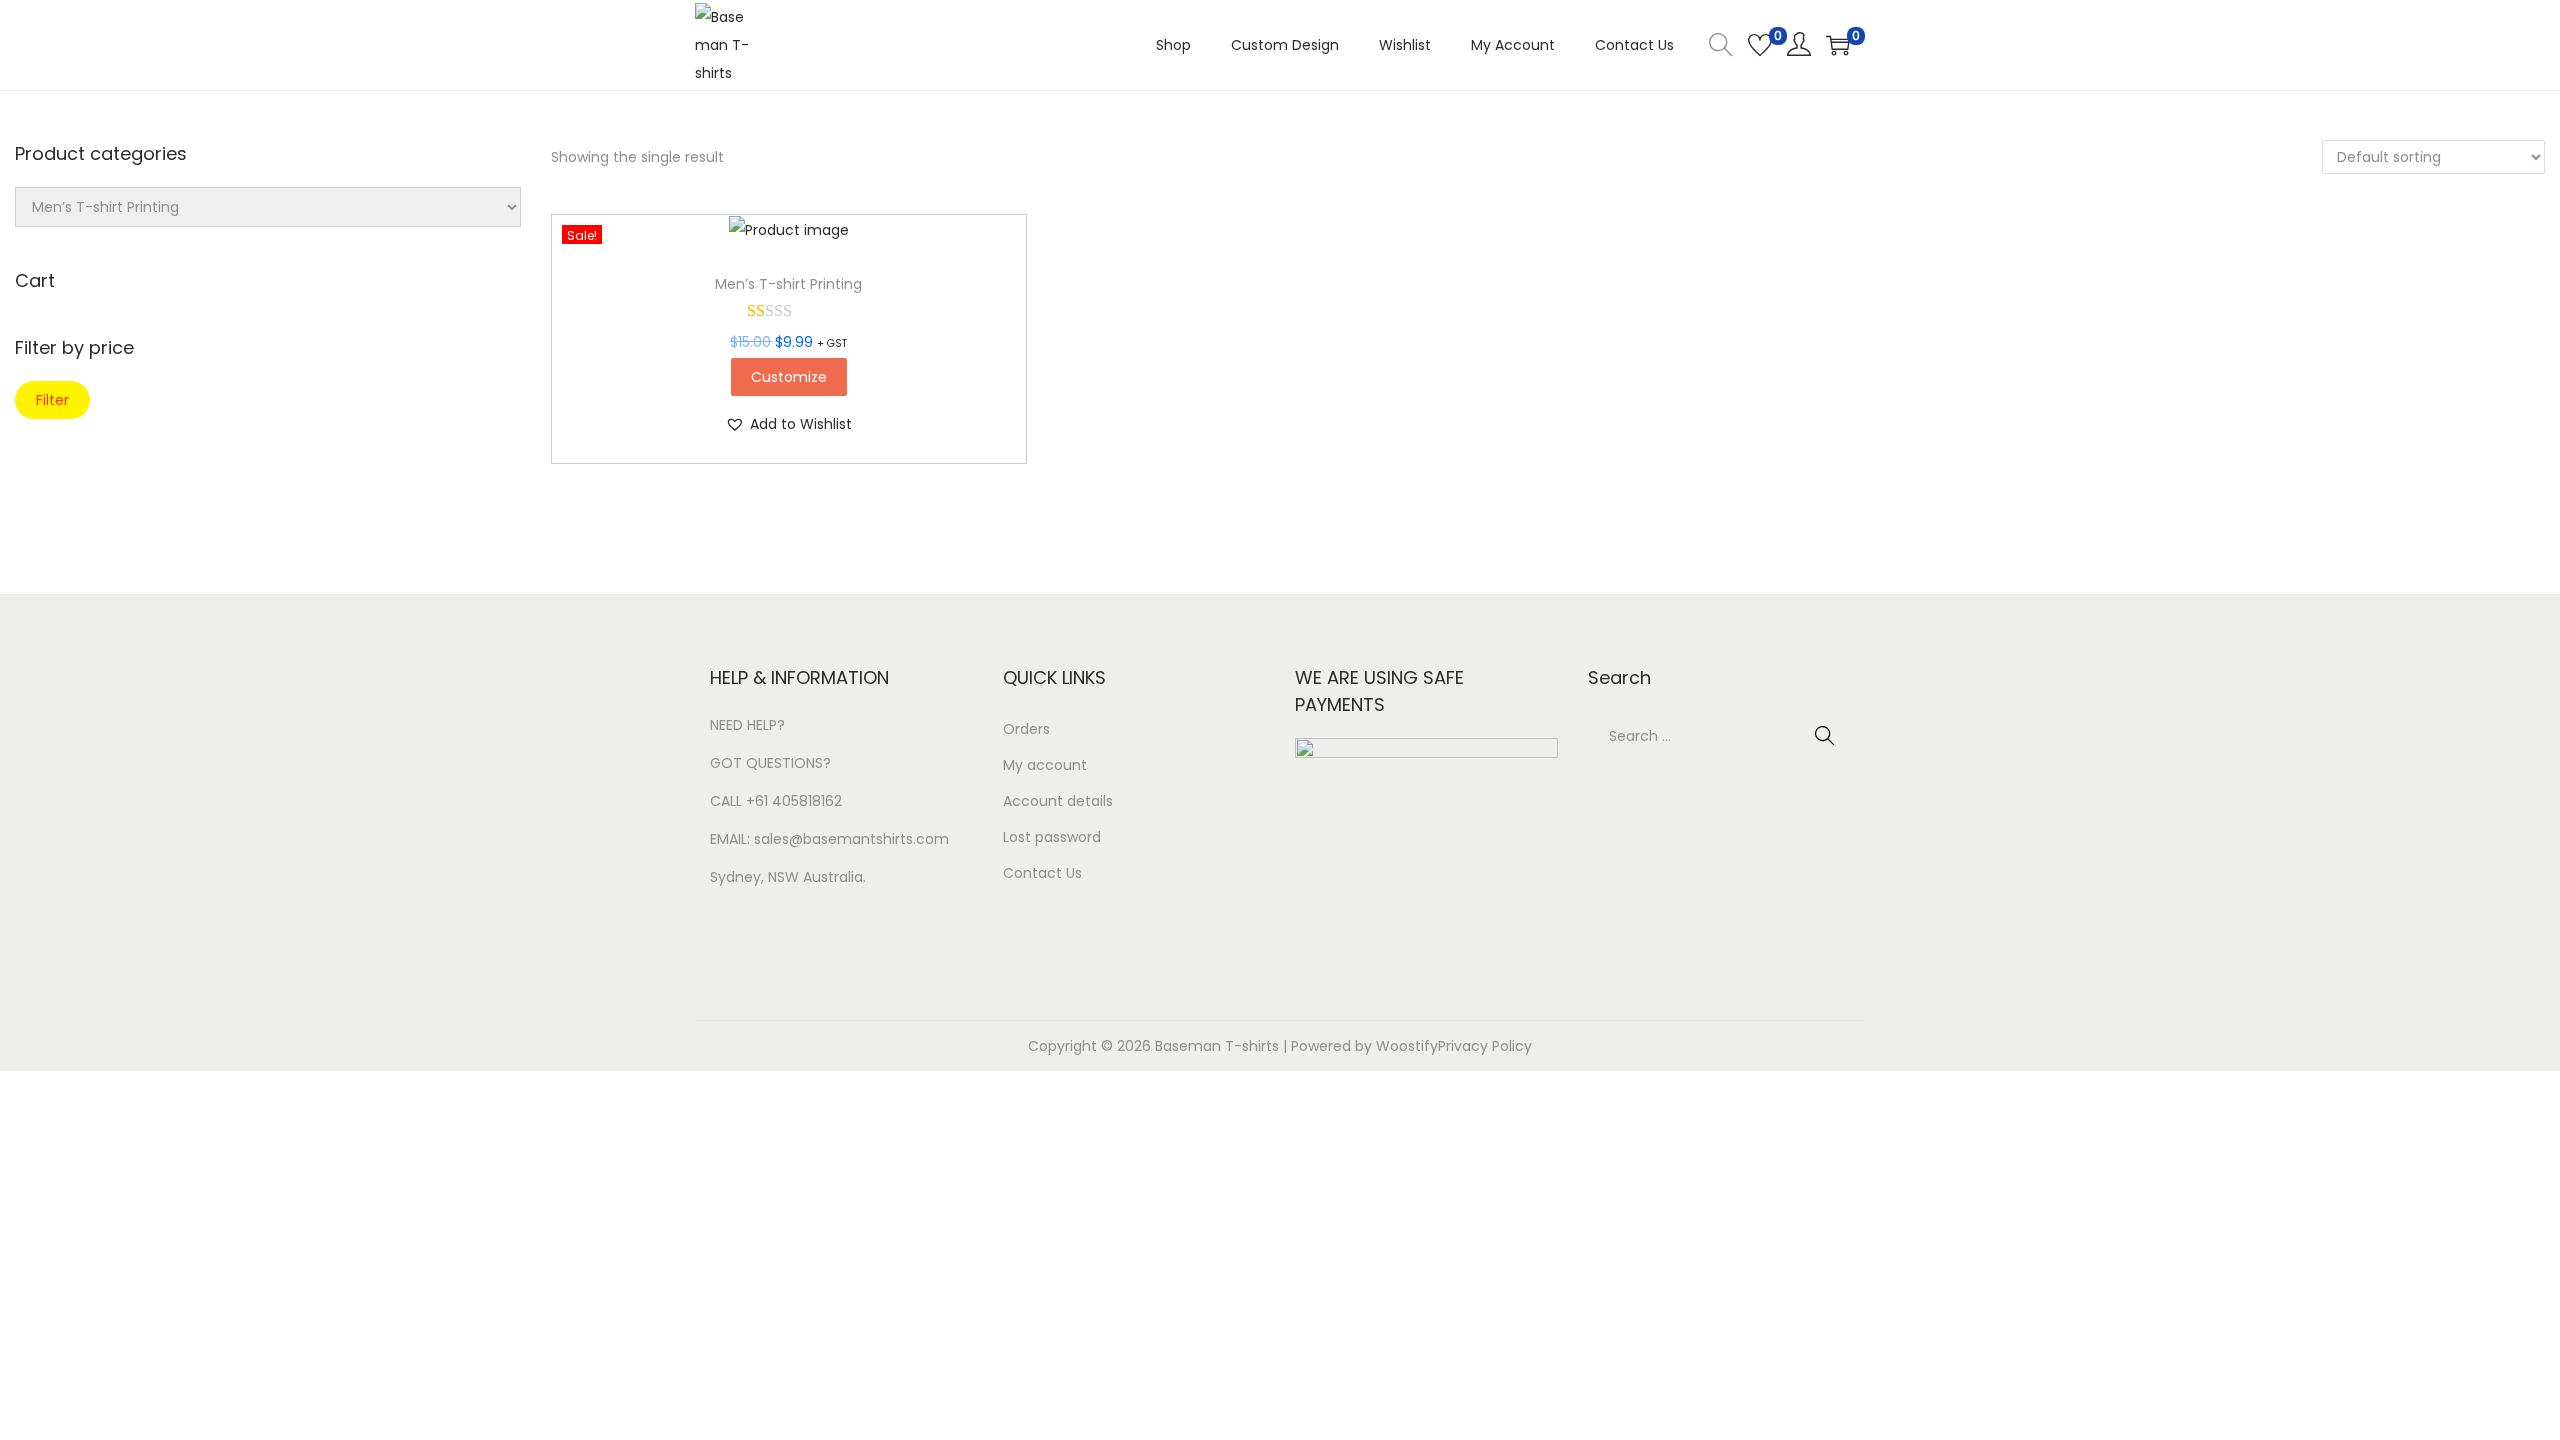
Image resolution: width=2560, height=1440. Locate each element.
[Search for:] (1719, 736)
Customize (789, 377)
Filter (52, 400)
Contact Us (1042, 873)
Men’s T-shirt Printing (788, 284)
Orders (1026, 729)
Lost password (1052, 837)
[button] (788, 424)
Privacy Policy (1485, 1046)
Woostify (1407, 1046)
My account (1045, 765)
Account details (1058, 801)
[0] (1760, 45)
